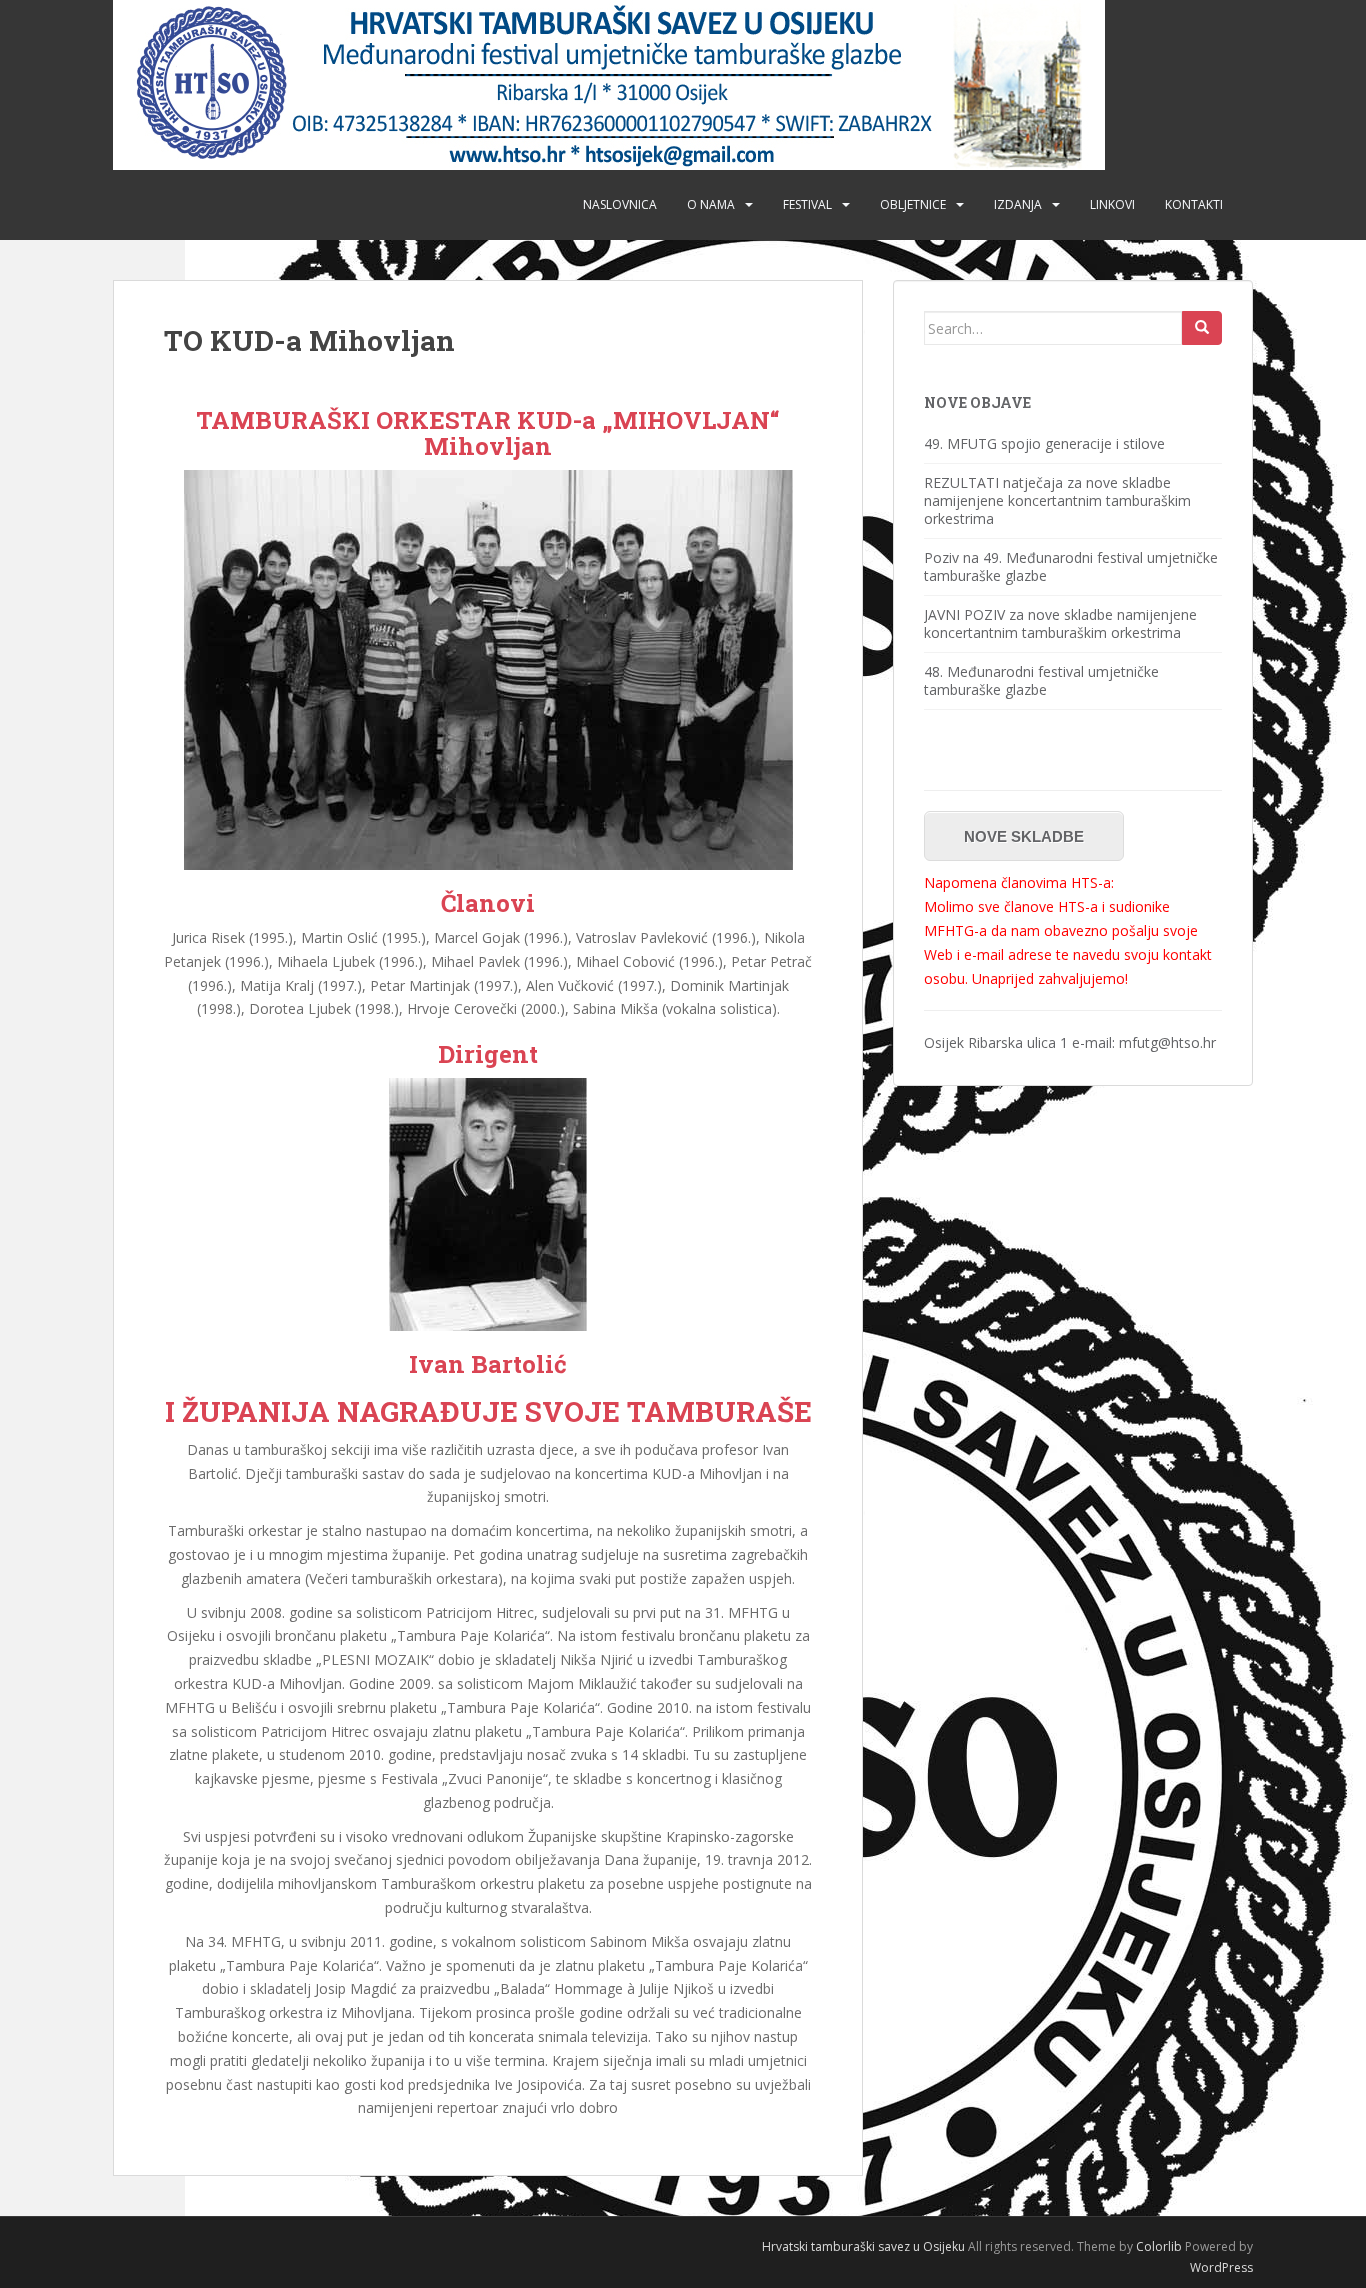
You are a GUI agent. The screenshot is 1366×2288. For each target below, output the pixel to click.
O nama (711, 204)
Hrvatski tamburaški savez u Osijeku (863, 2246)
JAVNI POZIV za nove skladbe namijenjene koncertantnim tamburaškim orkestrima (1060, 623)
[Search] (1202, 328)
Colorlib (1159, 2246)
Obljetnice (913, 204)
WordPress (1221, 2267)
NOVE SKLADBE (1024, 836)
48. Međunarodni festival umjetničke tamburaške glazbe (1041, 680)
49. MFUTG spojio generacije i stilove (1044, 443)
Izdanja (1018, 204)
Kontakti (1194, 204)
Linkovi (1112, 204)
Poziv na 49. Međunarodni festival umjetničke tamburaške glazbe (1071, 566)
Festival (807, 204)
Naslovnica (620, 204)
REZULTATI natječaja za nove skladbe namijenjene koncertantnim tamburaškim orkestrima (1057, 500)
